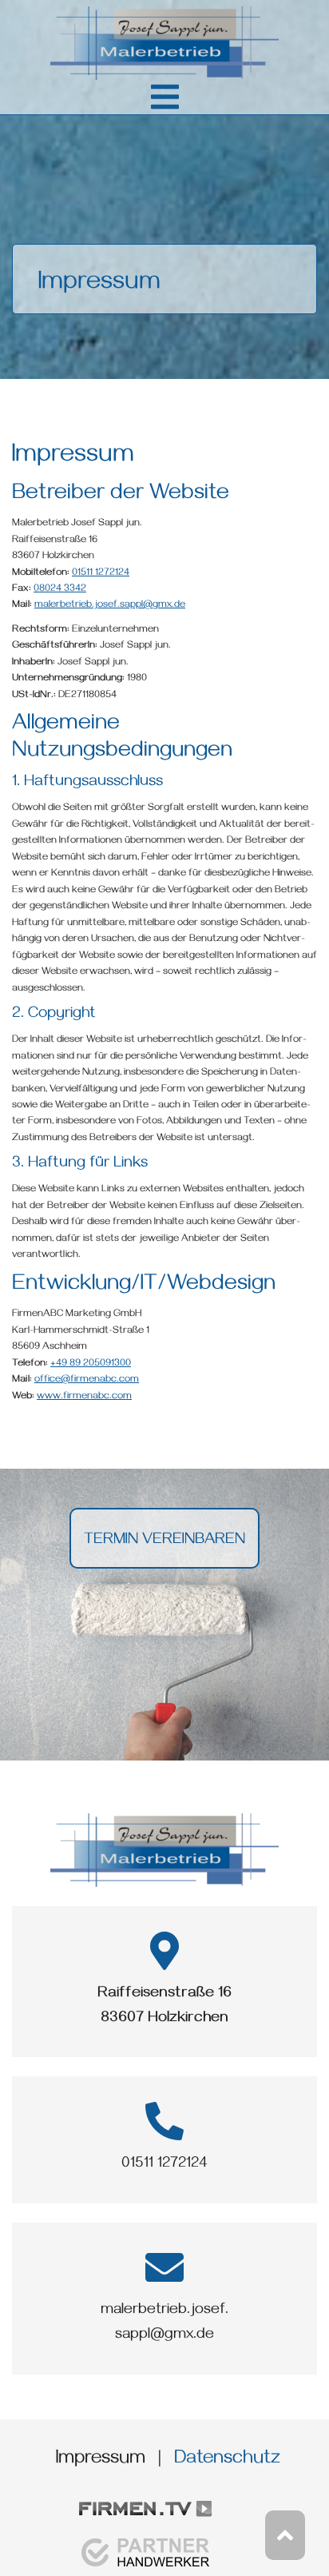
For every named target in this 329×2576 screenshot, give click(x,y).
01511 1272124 (101, 574)
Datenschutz (227, 2460)
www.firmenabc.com (84, 1397)
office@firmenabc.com (87, 1380)
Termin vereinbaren (164, 1541)
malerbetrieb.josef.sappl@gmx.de (110, 606)
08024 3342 (60, 590)
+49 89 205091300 (91, 1364)
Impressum (101, 2460)
